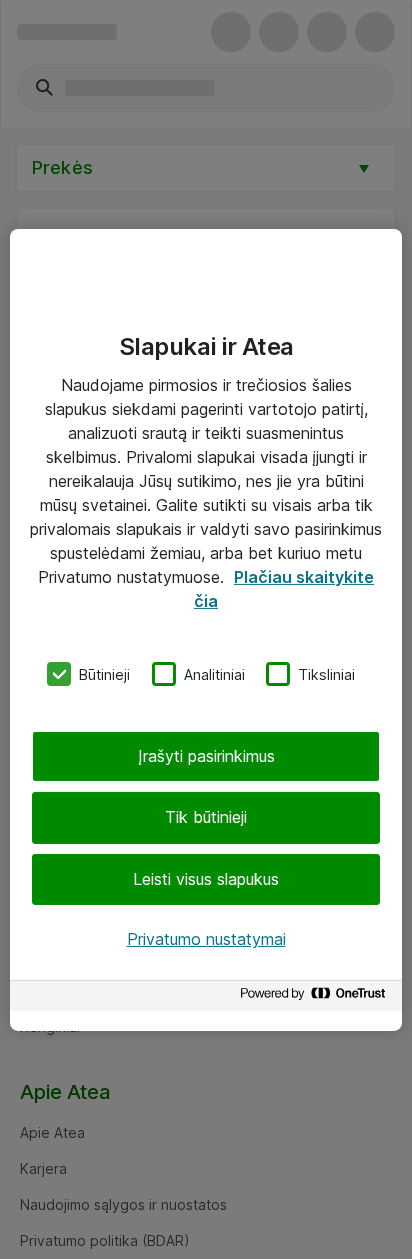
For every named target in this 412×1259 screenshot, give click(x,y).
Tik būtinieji (206, 817)
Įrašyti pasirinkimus (206, 756)
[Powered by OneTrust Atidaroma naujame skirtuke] (316, 998)
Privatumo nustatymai (206, 939)
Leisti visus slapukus (206, 879)
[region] (206, 629)
